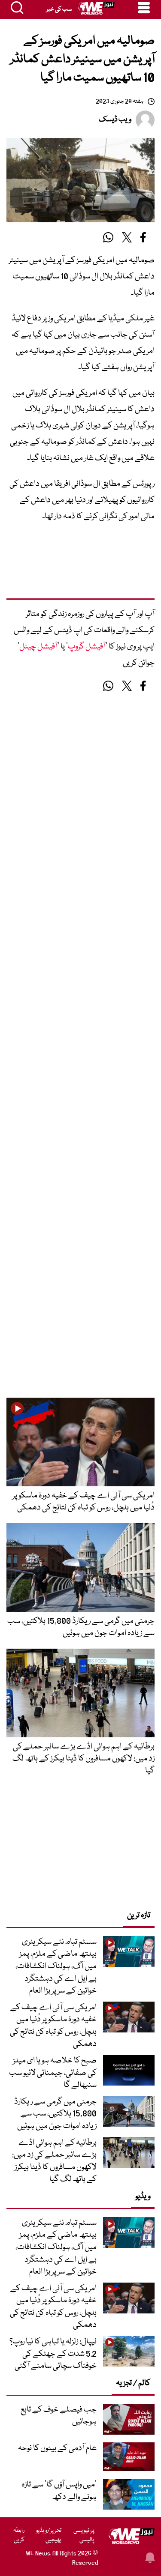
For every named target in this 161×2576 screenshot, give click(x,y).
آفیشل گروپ (87, 647)
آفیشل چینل (38, 647)
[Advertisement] (80, 565)
